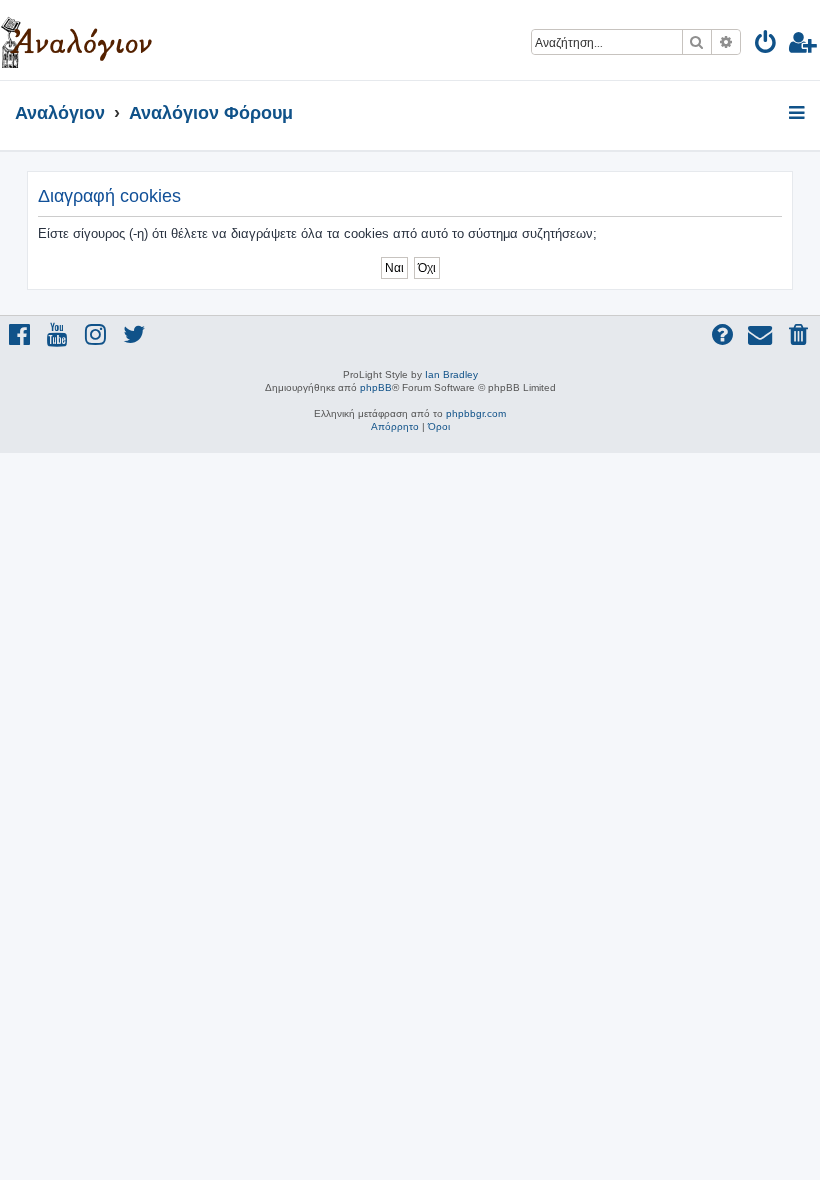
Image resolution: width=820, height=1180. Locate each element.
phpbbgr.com (476, 413)
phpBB (376, 387)
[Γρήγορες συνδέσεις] (798, 114)
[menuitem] (766, 45)
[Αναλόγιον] (76, 40)
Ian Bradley (451, 374)
